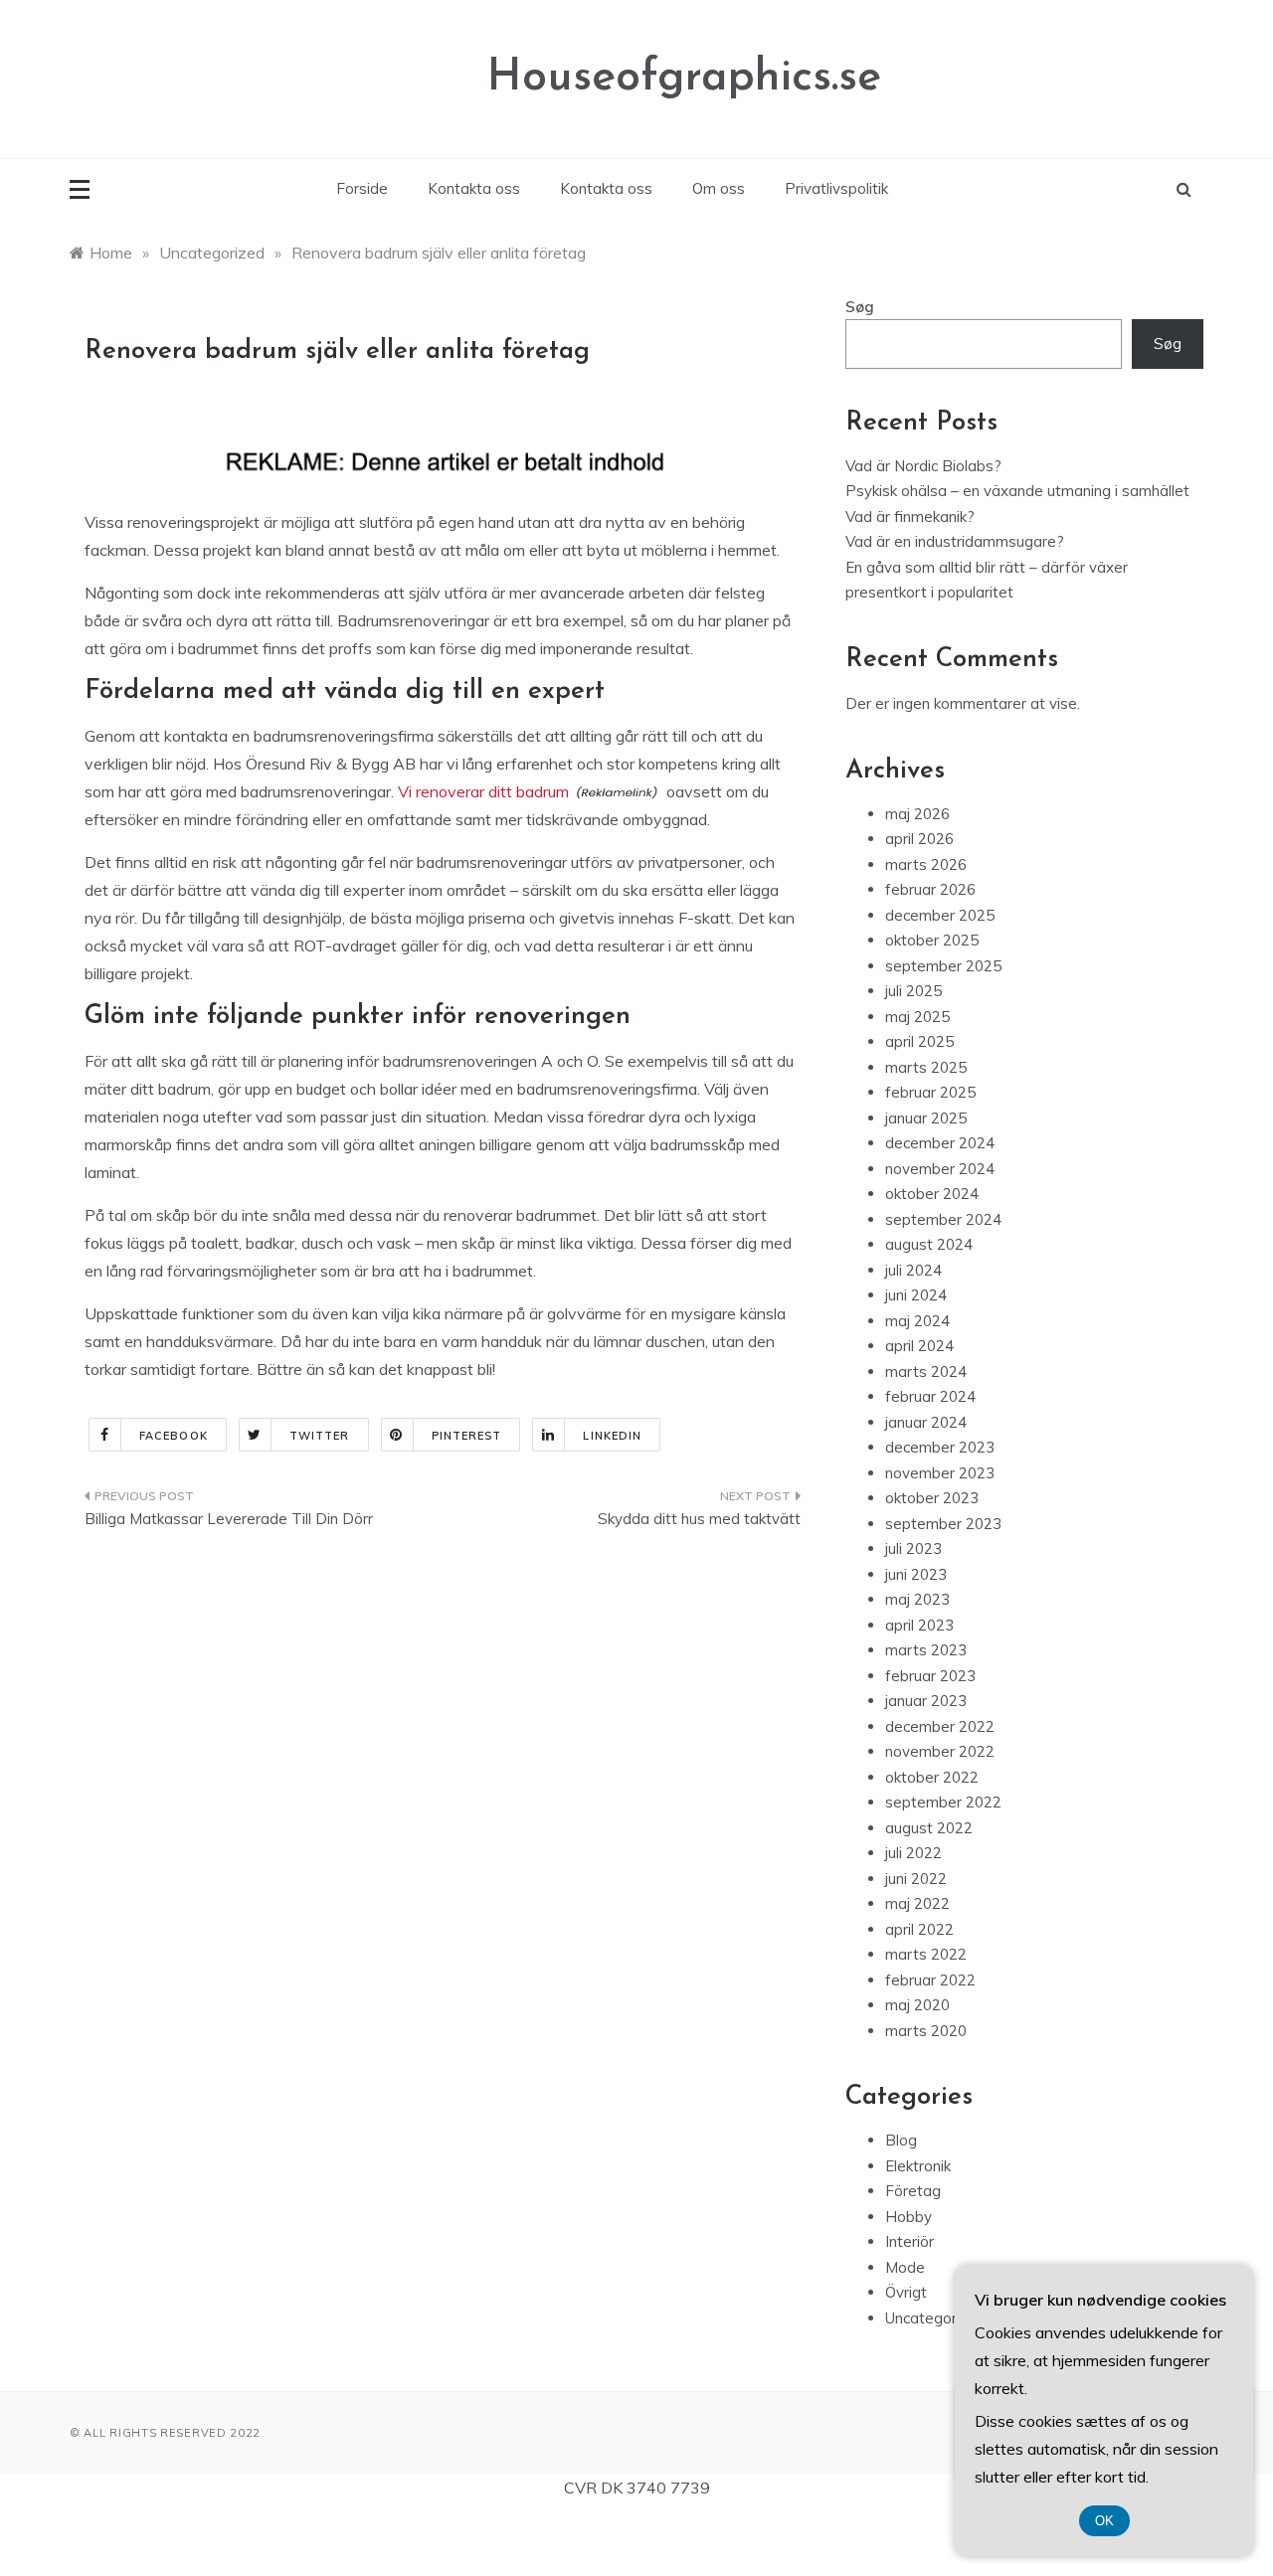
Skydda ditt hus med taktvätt (699, 1519)
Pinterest (467, 1436)
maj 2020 (917, 2005)
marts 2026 (926, 864)
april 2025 (919, 1041)
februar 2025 (930, 1092)
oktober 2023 (932, 1498)
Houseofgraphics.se (684, 78)
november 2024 (940, 1169)
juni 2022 (916, 1879)
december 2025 (940, 915)
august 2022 (929, 1828)
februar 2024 (930, 1396)
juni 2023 (916, 1574)
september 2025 (943, 966)
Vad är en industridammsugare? (955, 541)
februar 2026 (930, 889)
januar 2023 (926, 1701)
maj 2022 (917, 1903)
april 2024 (919, 1346)
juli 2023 (913, 1548)
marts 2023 (926, 1650)
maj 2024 (917, 1321)
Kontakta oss (474, 188)
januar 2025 (926, 1118)
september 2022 (943, 1802)
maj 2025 (917, 1017)
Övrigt (906, 2292)
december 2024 (940, 1143)
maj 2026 (917, 814)
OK (1104, 2521)
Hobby (909, 2217)
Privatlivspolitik (836, 188)
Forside (362, 188)
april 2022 (919, 1929)
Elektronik (918, 2166)
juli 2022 (913, 1853)
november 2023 (940, 1473)
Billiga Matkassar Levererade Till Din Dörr (229, 1519)
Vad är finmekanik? (910, 516)
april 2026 (919, 839)
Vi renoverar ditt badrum (483, 791)
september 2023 (943, 1524)
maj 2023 (917, 1599)
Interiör (909, 2241)
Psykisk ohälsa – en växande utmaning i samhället (1017, 491)
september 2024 (943, 1219)
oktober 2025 (932, 940)
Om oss (719, 188)
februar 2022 (930, 1980)
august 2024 (929, 1244)
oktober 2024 (932, 1194)
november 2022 (940, 1751)
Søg (860, 307)
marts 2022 (926, 1954)
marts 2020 (926, 2031)
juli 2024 (913, 1270)
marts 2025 (926, 1067)
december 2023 (940, 1447)
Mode (905, 2267)
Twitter (320, 1436)
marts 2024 (926, 1372)
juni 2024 (916, 1295)
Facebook (174, 1436)
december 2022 (940, 1726)
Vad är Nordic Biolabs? (923, 466)
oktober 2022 (932, 1777)
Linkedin (612, 1436)
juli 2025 (913, 991)
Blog (901, 2140)
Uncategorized (935, 2318)
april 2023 (919, 1625)
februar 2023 (930, 1676)
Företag (913, 2191)
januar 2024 (926, 1422)
